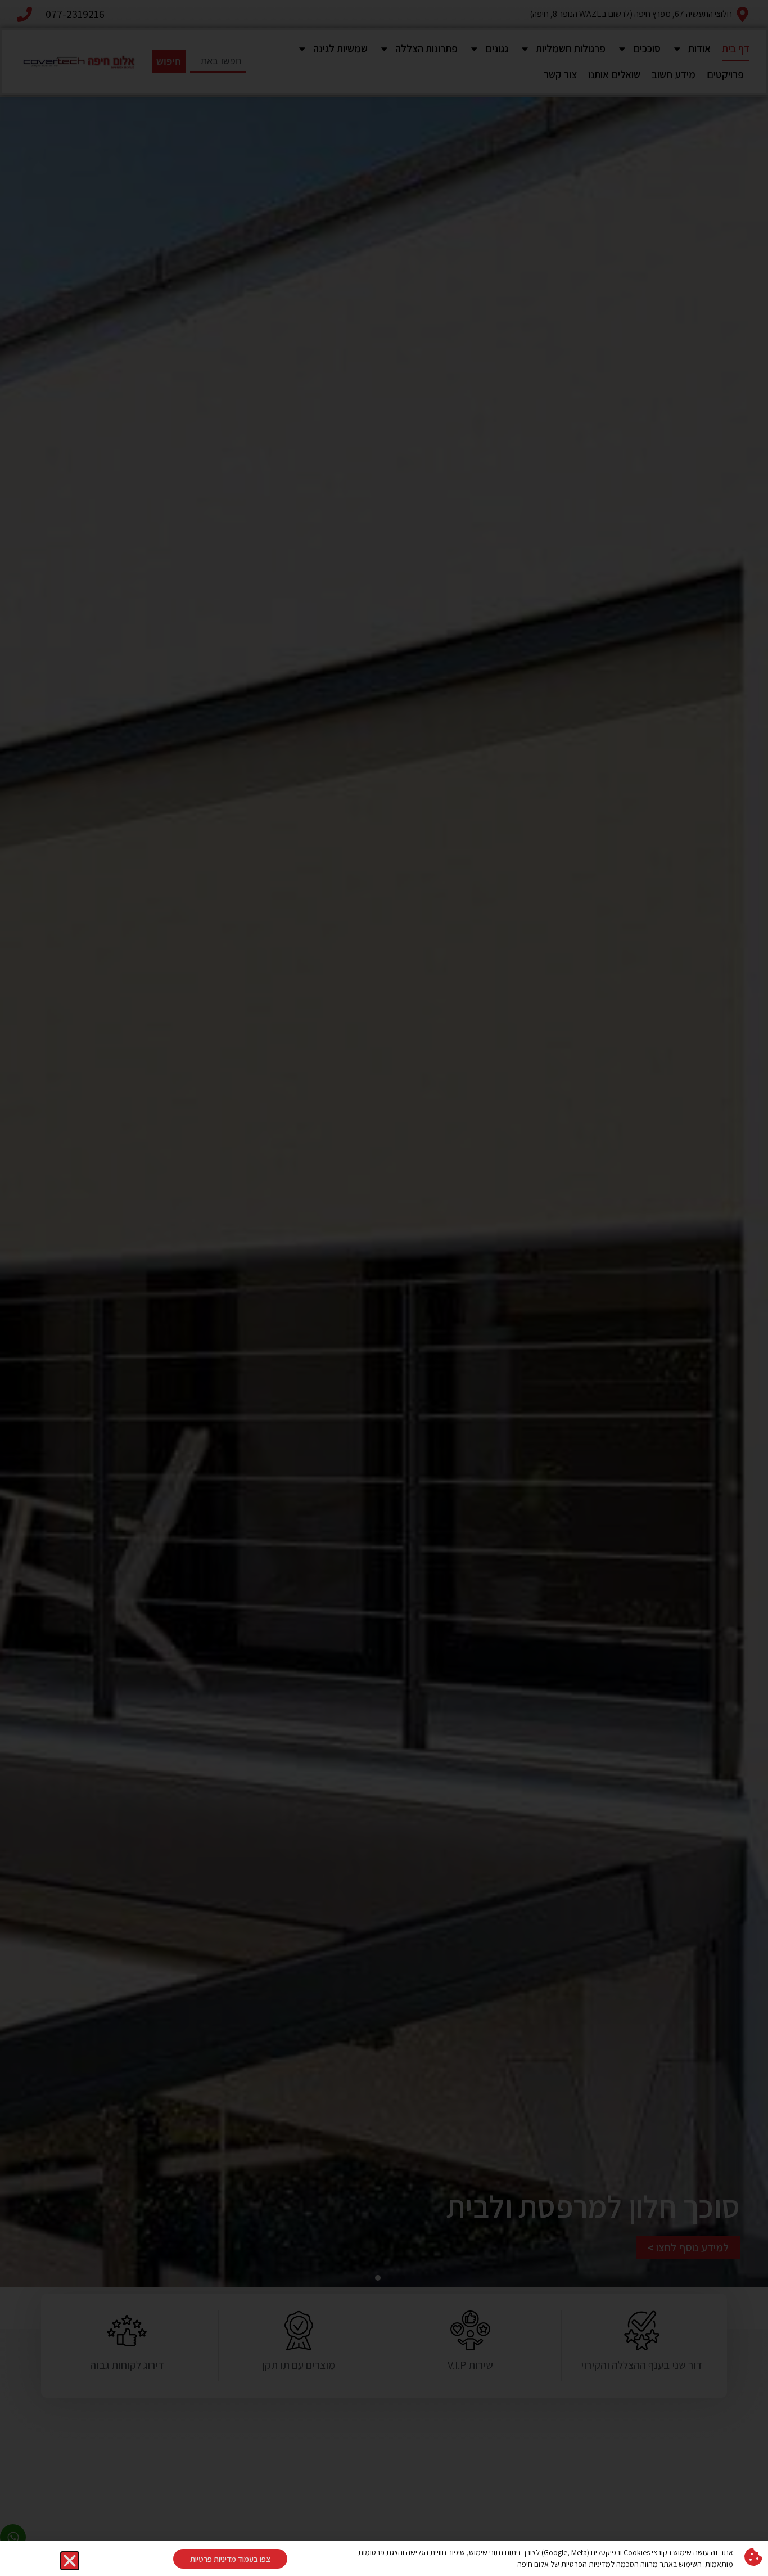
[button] (70, 2561)
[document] (384, 1288)
